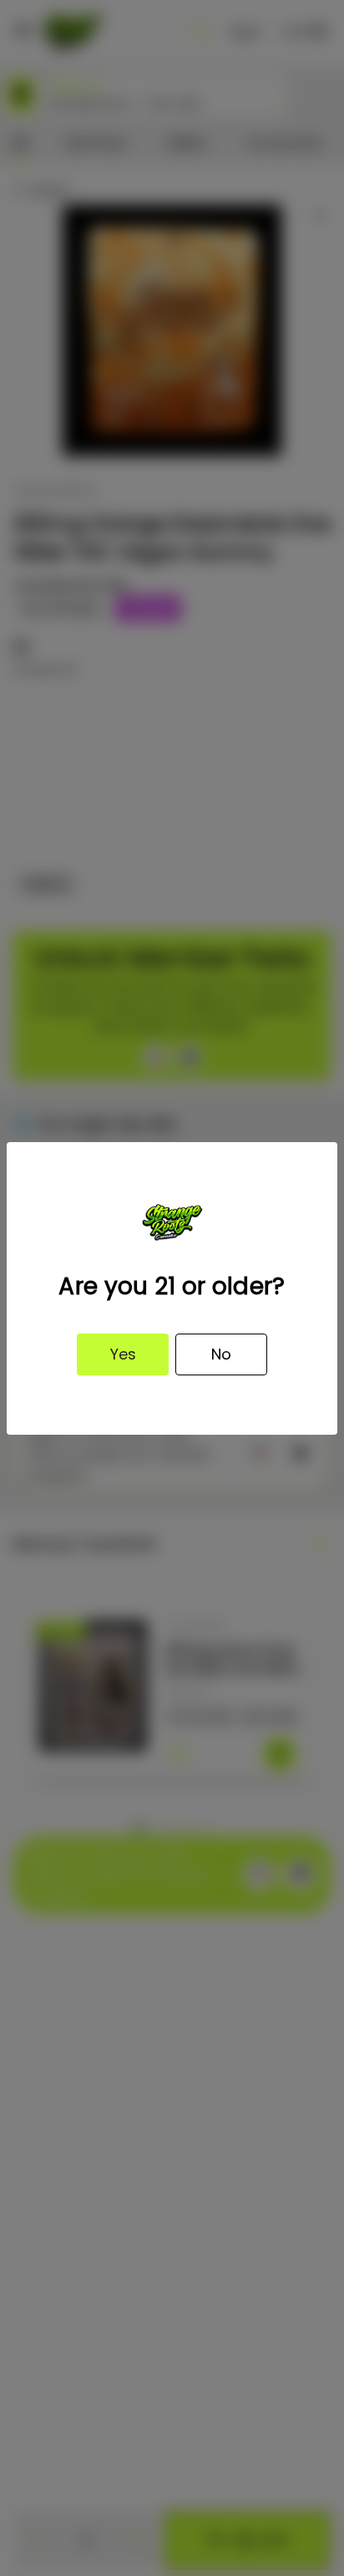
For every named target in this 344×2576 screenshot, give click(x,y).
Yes (123, 1354)
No (221, 1354)
